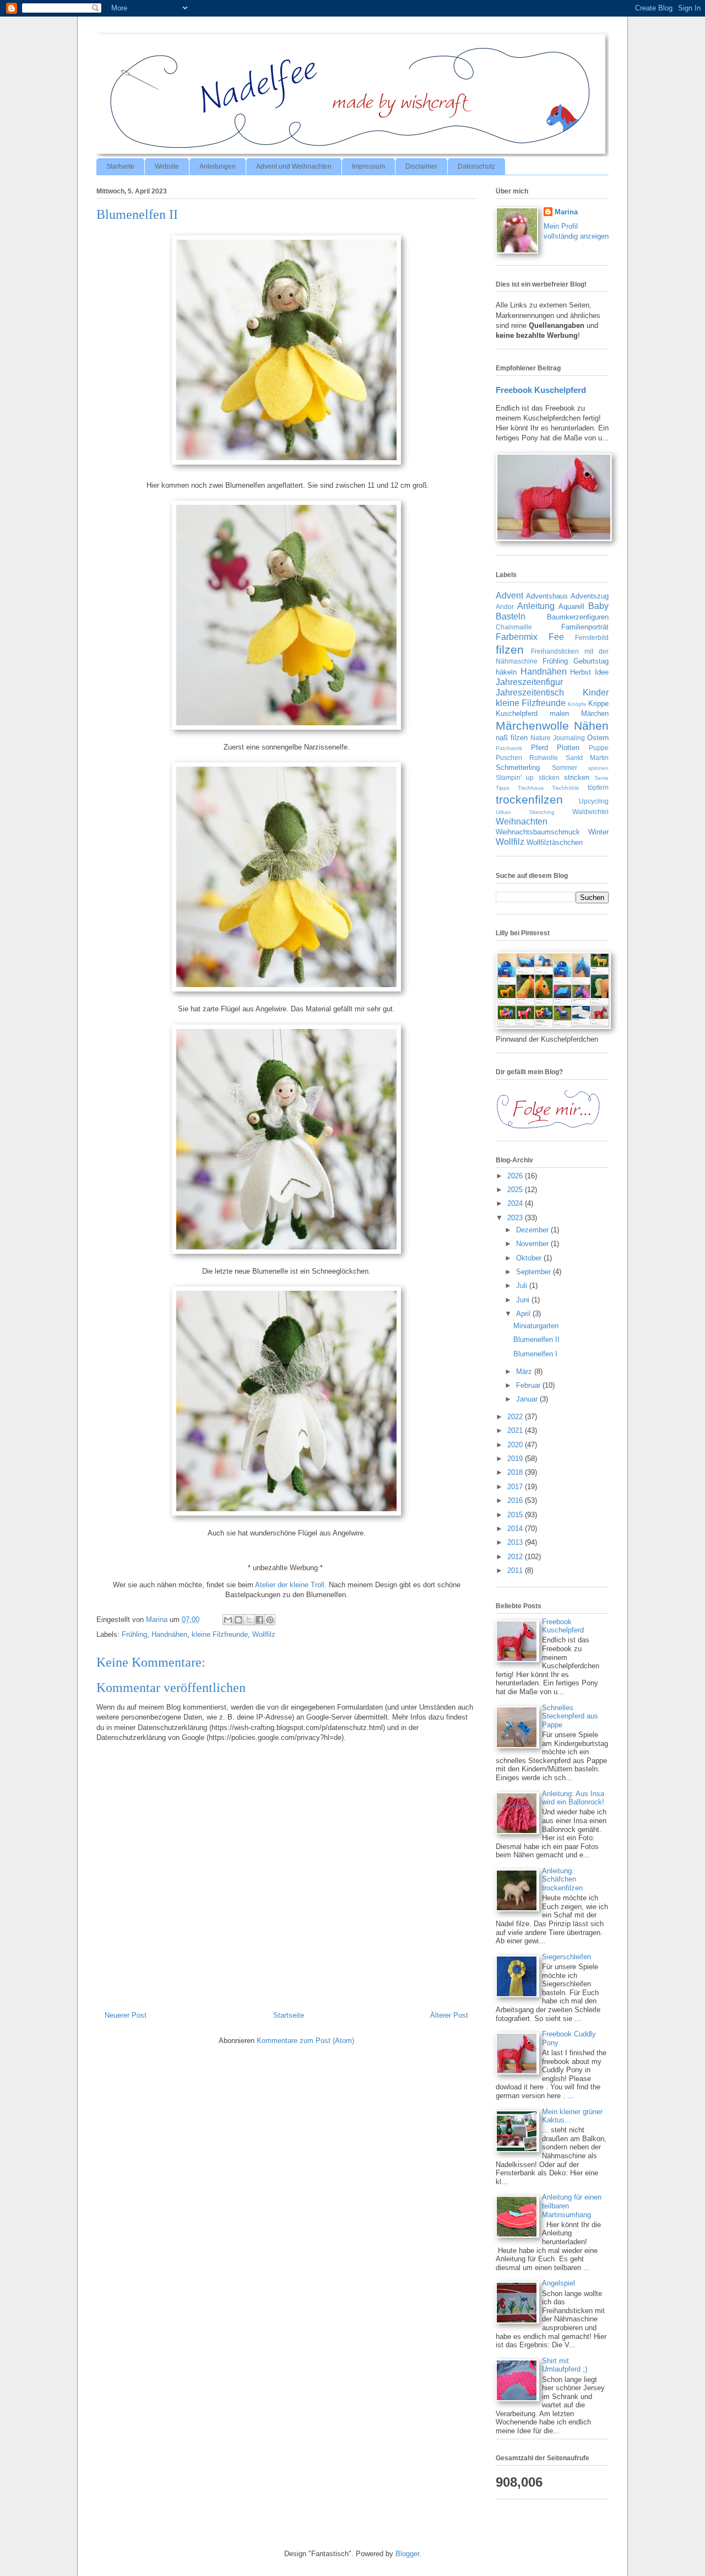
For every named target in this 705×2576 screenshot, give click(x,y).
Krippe (598, 704)
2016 (516, 1500)
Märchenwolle (532, 726)
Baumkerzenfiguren (578, 617)
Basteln (511, 616)
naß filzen (512, 738)
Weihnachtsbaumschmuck (538, 832)
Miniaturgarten (536, 1326)
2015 (516, 1515)
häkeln (506, 672)
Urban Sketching (525, 812)
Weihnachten (522, 821)
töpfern (598, 787)
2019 (516, 1459)
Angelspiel (558, 2283)
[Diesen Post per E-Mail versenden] (228, 1620)
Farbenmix (517, 637)
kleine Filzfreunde (220, 1634)
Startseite (120, 166)
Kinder (596, 692)
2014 (516, 1529)
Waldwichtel (590, 812)
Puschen (509, 758)
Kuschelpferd (517, 713)
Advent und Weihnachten (294, 166)
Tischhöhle (566, 788)
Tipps (503, 788)
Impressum (368, 166)
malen (559, 713)
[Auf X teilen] (249, 1620)
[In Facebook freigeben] (259, 1620)
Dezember (533, 1230)
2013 (516, 1542)
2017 (516, 1487)
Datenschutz (476, 166)
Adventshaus (547, 596)
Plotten (568, 748)
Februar (529, 1385)
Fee (556, 637)
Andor (505, 607)
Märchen (595, 713)
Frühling (134, 1634)
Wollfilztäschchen (555, 842)
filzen (510, 650)
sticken (549, 777)
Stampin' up (515, 777)
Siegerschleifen (566, 1957)
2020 (516, 1445)
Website (167, 166)
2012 (516, 1557)
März (525, 1371)
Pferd (539, 748)
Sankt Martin (587, 758)
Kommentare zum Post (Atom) (305, 2041)
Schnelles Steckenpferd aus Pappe (570, 1716)
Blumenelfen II (536, 1340)
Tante (601, 778)
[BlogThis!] (238, 1620)
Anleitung (536, 606)
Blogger (407, 2554)
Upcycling (594, 801)
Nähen (591, 726)
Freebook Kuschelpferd (541, 390)
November (533, 1244)
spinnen (598, 768)
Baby (598, 606)
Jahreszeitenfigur (529, 682)
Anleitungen (218, 166)
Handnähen (169, 1634)
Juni (524, 1300)
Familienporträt (585, 627)
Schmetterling (518, 767)
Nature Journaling (558, 738)
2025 (516, 1190)
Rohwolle (544, 758)
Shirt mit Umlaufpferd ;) (565, 2365)
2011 (516, 1570)
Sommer (565, 767)
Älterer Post (449, 2015)
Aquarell (571, 607)
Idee (602, 672)
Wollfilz (264, 1634)
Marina (566, 212)
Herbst (581, 672)
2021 (516, 1430)
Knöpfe (577, 704)
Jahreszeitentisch (530, 692)
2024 (516, 1203)
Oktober (530, 1258)
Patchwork (509, 748)
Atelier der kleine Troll (290, 1585)
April (524, 1314)
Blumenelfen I (535, 1354)
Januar (528, 1399)
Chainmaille (514, 627)
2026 (516, 1176)
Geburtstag (591, 661)
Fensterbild (592, 637)
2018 (516, 1472)
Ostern (598, 738)
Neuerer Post (126, 2015)
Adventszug (590, 596)
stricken (577, 777)
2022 (516, 1417)
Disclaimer (421, 166)
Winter (598, 832)
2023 (516, 1218)
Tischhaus (531, 788)
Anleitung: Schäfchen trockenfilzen (562, 1879)
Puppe (599, 748)
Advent (509, 596)
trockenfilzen (529, 799)
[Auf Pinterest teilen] (270, 1620)
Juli (523, 1286)
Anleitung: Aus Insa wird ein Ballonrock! (573, 1798)
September (535, 1272)
